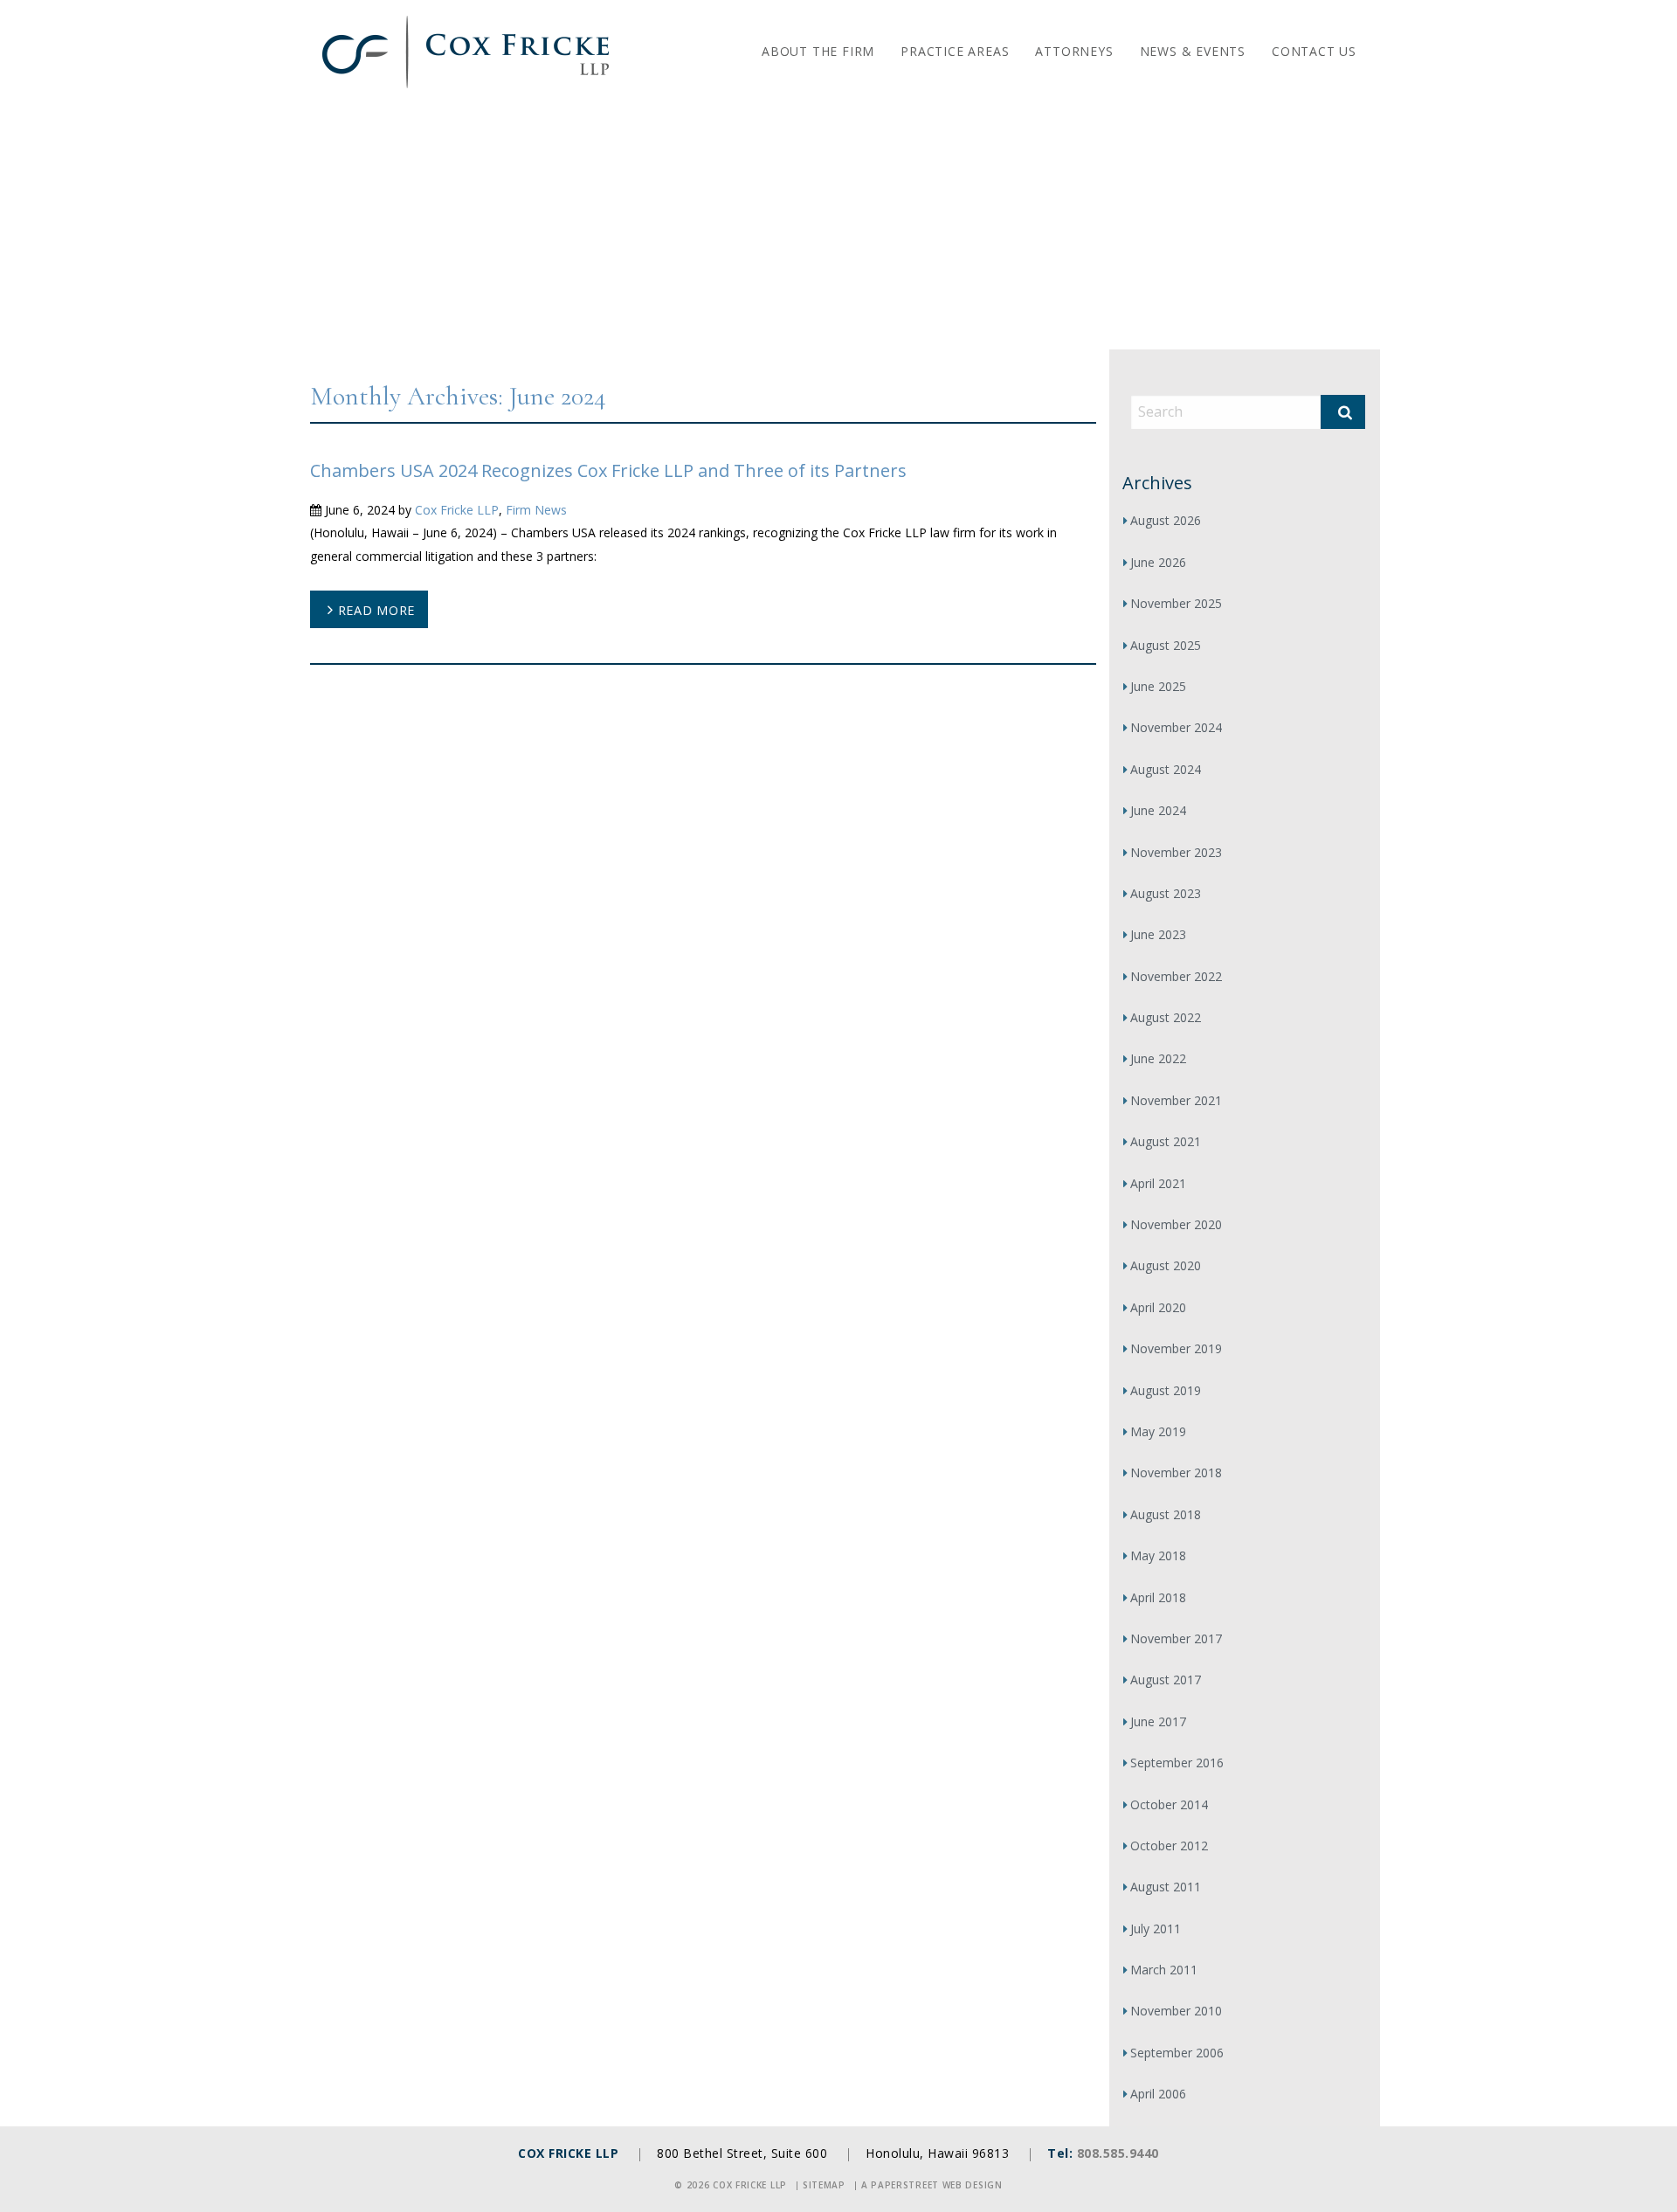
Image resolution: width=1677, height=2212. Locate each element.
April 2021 (1158, 1183)
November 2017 (1176, 1638)
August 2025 (1166, 645)
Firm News (536, 510)
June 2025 (1158, 686)
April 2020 (1158, 1307)
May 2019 (1158, 1431)
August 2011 (1166, 1887)
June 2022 (1158, 1058)
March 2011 (1164, 1970)
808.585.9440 (1118, 2153)
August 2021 (1166, 1141)
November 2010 (1176, 2011)
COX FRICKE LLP (568, 2153)
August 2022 (1166, 1017)
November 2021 (1176, 1100)
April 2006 (1158, 2094)
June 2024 (1158, 810)
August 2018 (1166, 1514)
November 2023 (1176, 852)
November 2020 (1176, 1224)
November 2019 (1176, 1348)
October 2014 (1169, 1804)
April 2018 (1158, 1597)
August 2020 (1166, 1265)
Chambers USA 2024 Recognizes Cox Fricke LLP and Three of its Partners (608, 470)
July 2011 (1156, 1929)
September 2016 (1177, 1763)
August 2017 (1166, 1680)
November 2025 (1176, 603)
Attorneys (1074, 51)
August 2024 (1166, 769)
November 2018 (1176, 1472)
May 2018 (1158, 1555)
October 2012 (1169, 1846)
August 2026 (1166, 520)
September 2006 (1177, 2053)
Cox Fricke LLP (457, 510)
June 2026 (1158, 562)
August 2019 (1166, 1390)
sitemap (824, 2185)
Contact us (1314, 51)
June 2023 (1158, 934)
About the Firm (818, 51)
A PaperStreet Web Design (932, 2185)
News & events (1193, 51)
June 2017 (1158, 1721)
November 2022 (1176, 976)
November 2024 (1176, 727)
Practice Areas (955, 51)
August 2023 (1166, 893)
